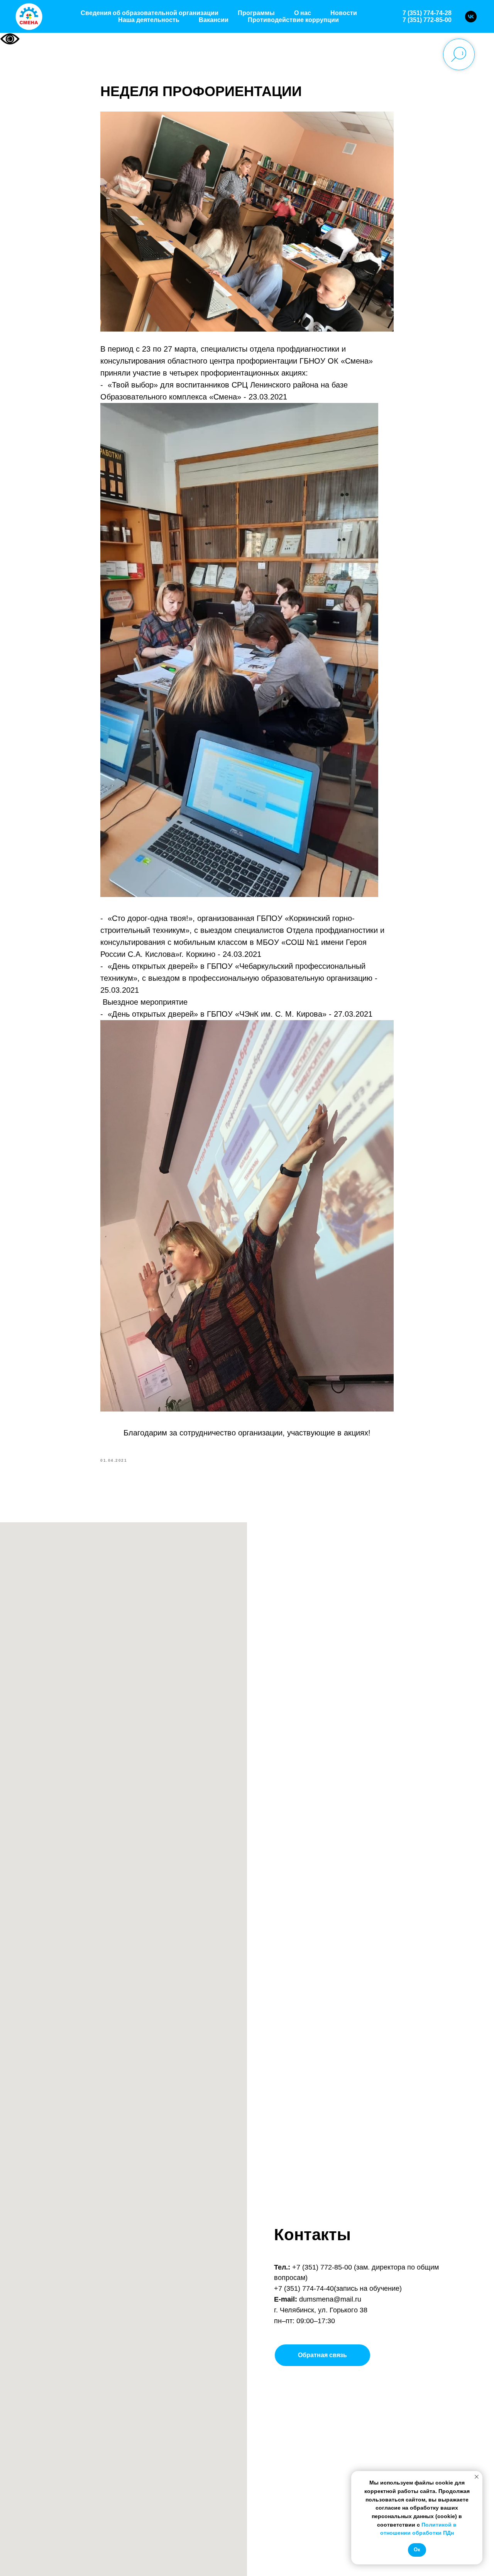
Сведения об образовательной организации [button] (150, 13)
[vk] (471, 17)
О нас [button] (303, 13)
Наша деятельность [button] (149, 20)
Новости (344, 13)
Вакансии (214, 20)
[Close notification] (477, 2477)
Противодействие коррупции (293, 20)
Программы (256, 13)
